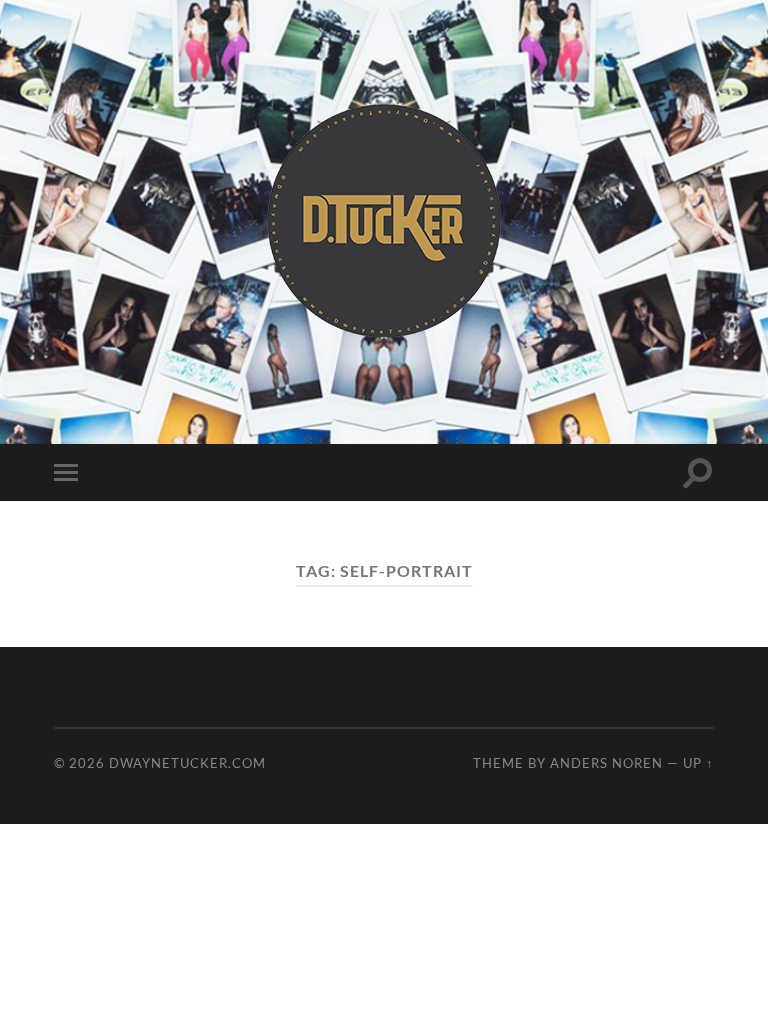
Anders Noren (606, 763)
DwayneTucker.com (187, 763)
